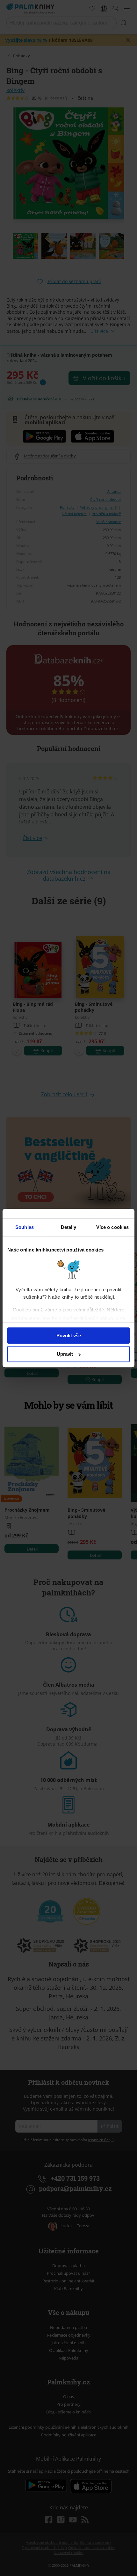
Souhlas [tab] (25, 1227)
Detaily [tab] (69, 1227)
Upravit (65, 1354)
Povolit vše (69, 1335)
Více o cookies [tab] (112, 1227)
